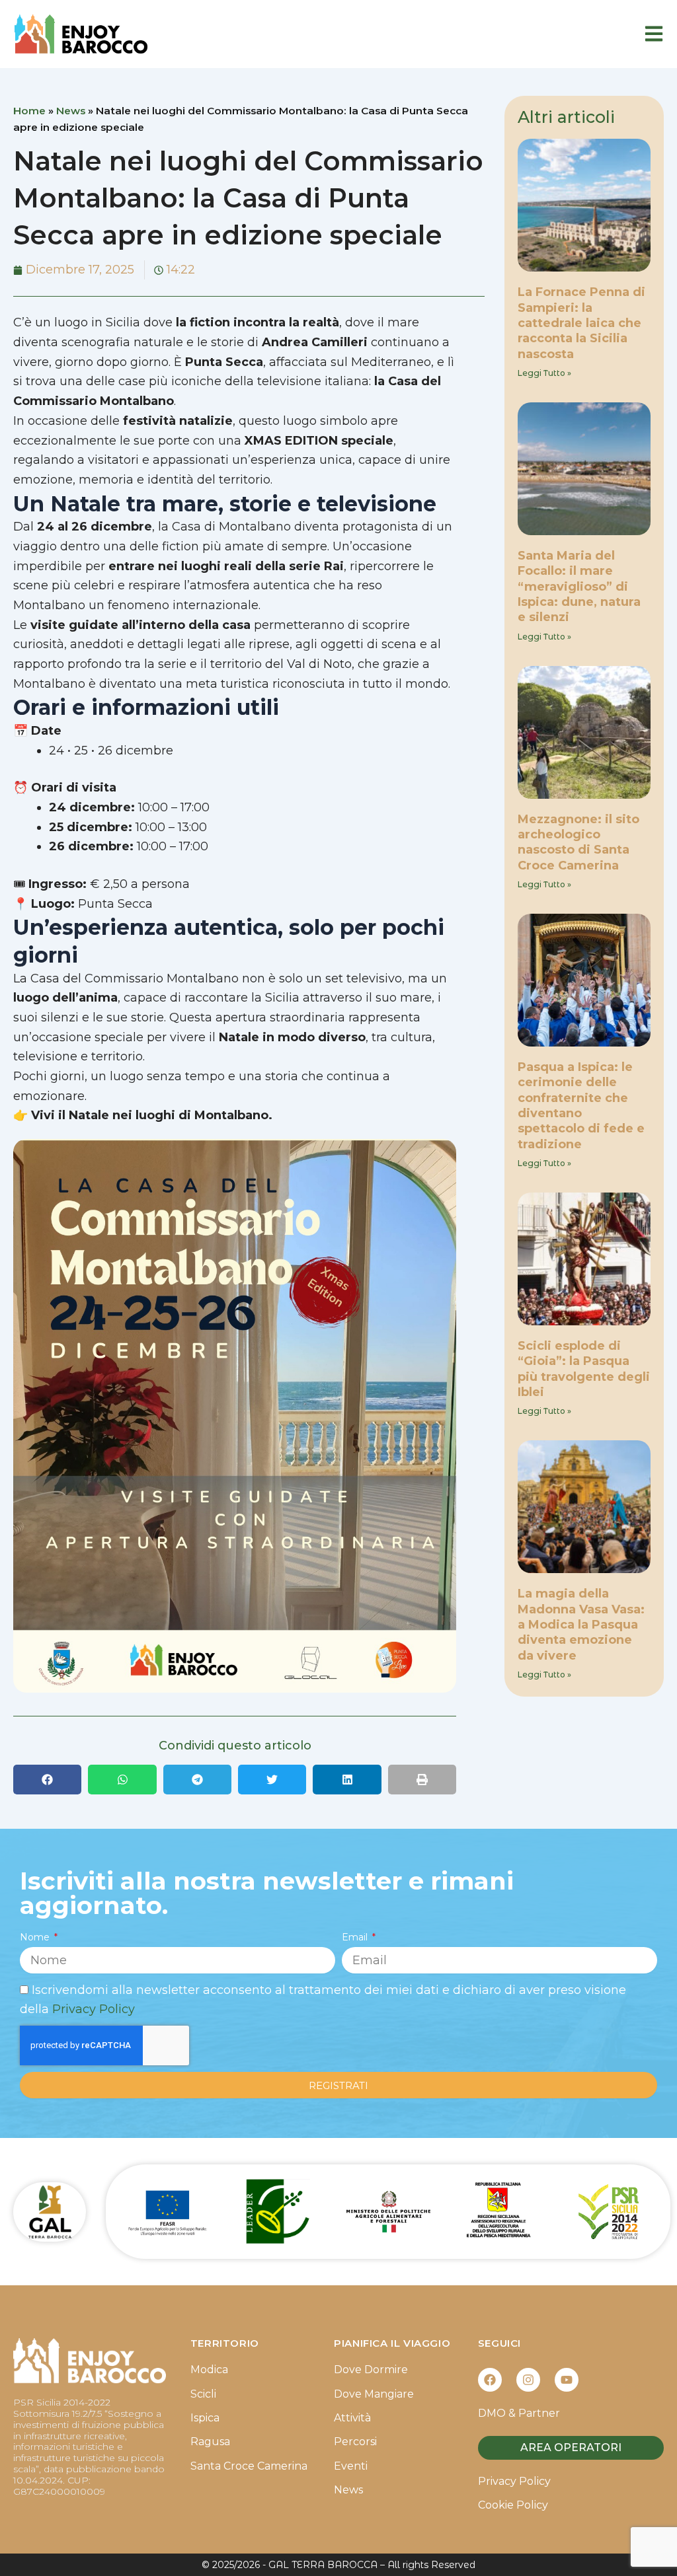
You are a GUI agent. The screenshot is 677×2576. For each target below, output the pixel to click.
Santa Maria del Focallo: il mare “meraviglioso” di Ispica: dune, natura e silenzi (579, 587)
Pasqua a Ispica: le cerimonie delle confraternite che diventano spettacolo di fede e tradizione (581, 1106)
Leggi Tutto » (544, 373)
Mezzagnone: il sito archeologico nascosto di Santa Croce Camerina (578, 842)
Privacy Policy (94, 2009)
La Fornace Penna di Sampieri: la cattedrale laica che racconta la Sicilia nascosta (581, 323)
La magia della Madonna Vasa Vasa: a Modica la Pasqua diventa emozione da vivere (581, 1625)
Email (356, 1937)
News (71, 111)
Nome (36, 1937)
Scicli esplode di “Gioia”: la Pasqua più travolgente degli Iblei (584, 1369)
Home (29, 111)
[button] (47, 1780)
